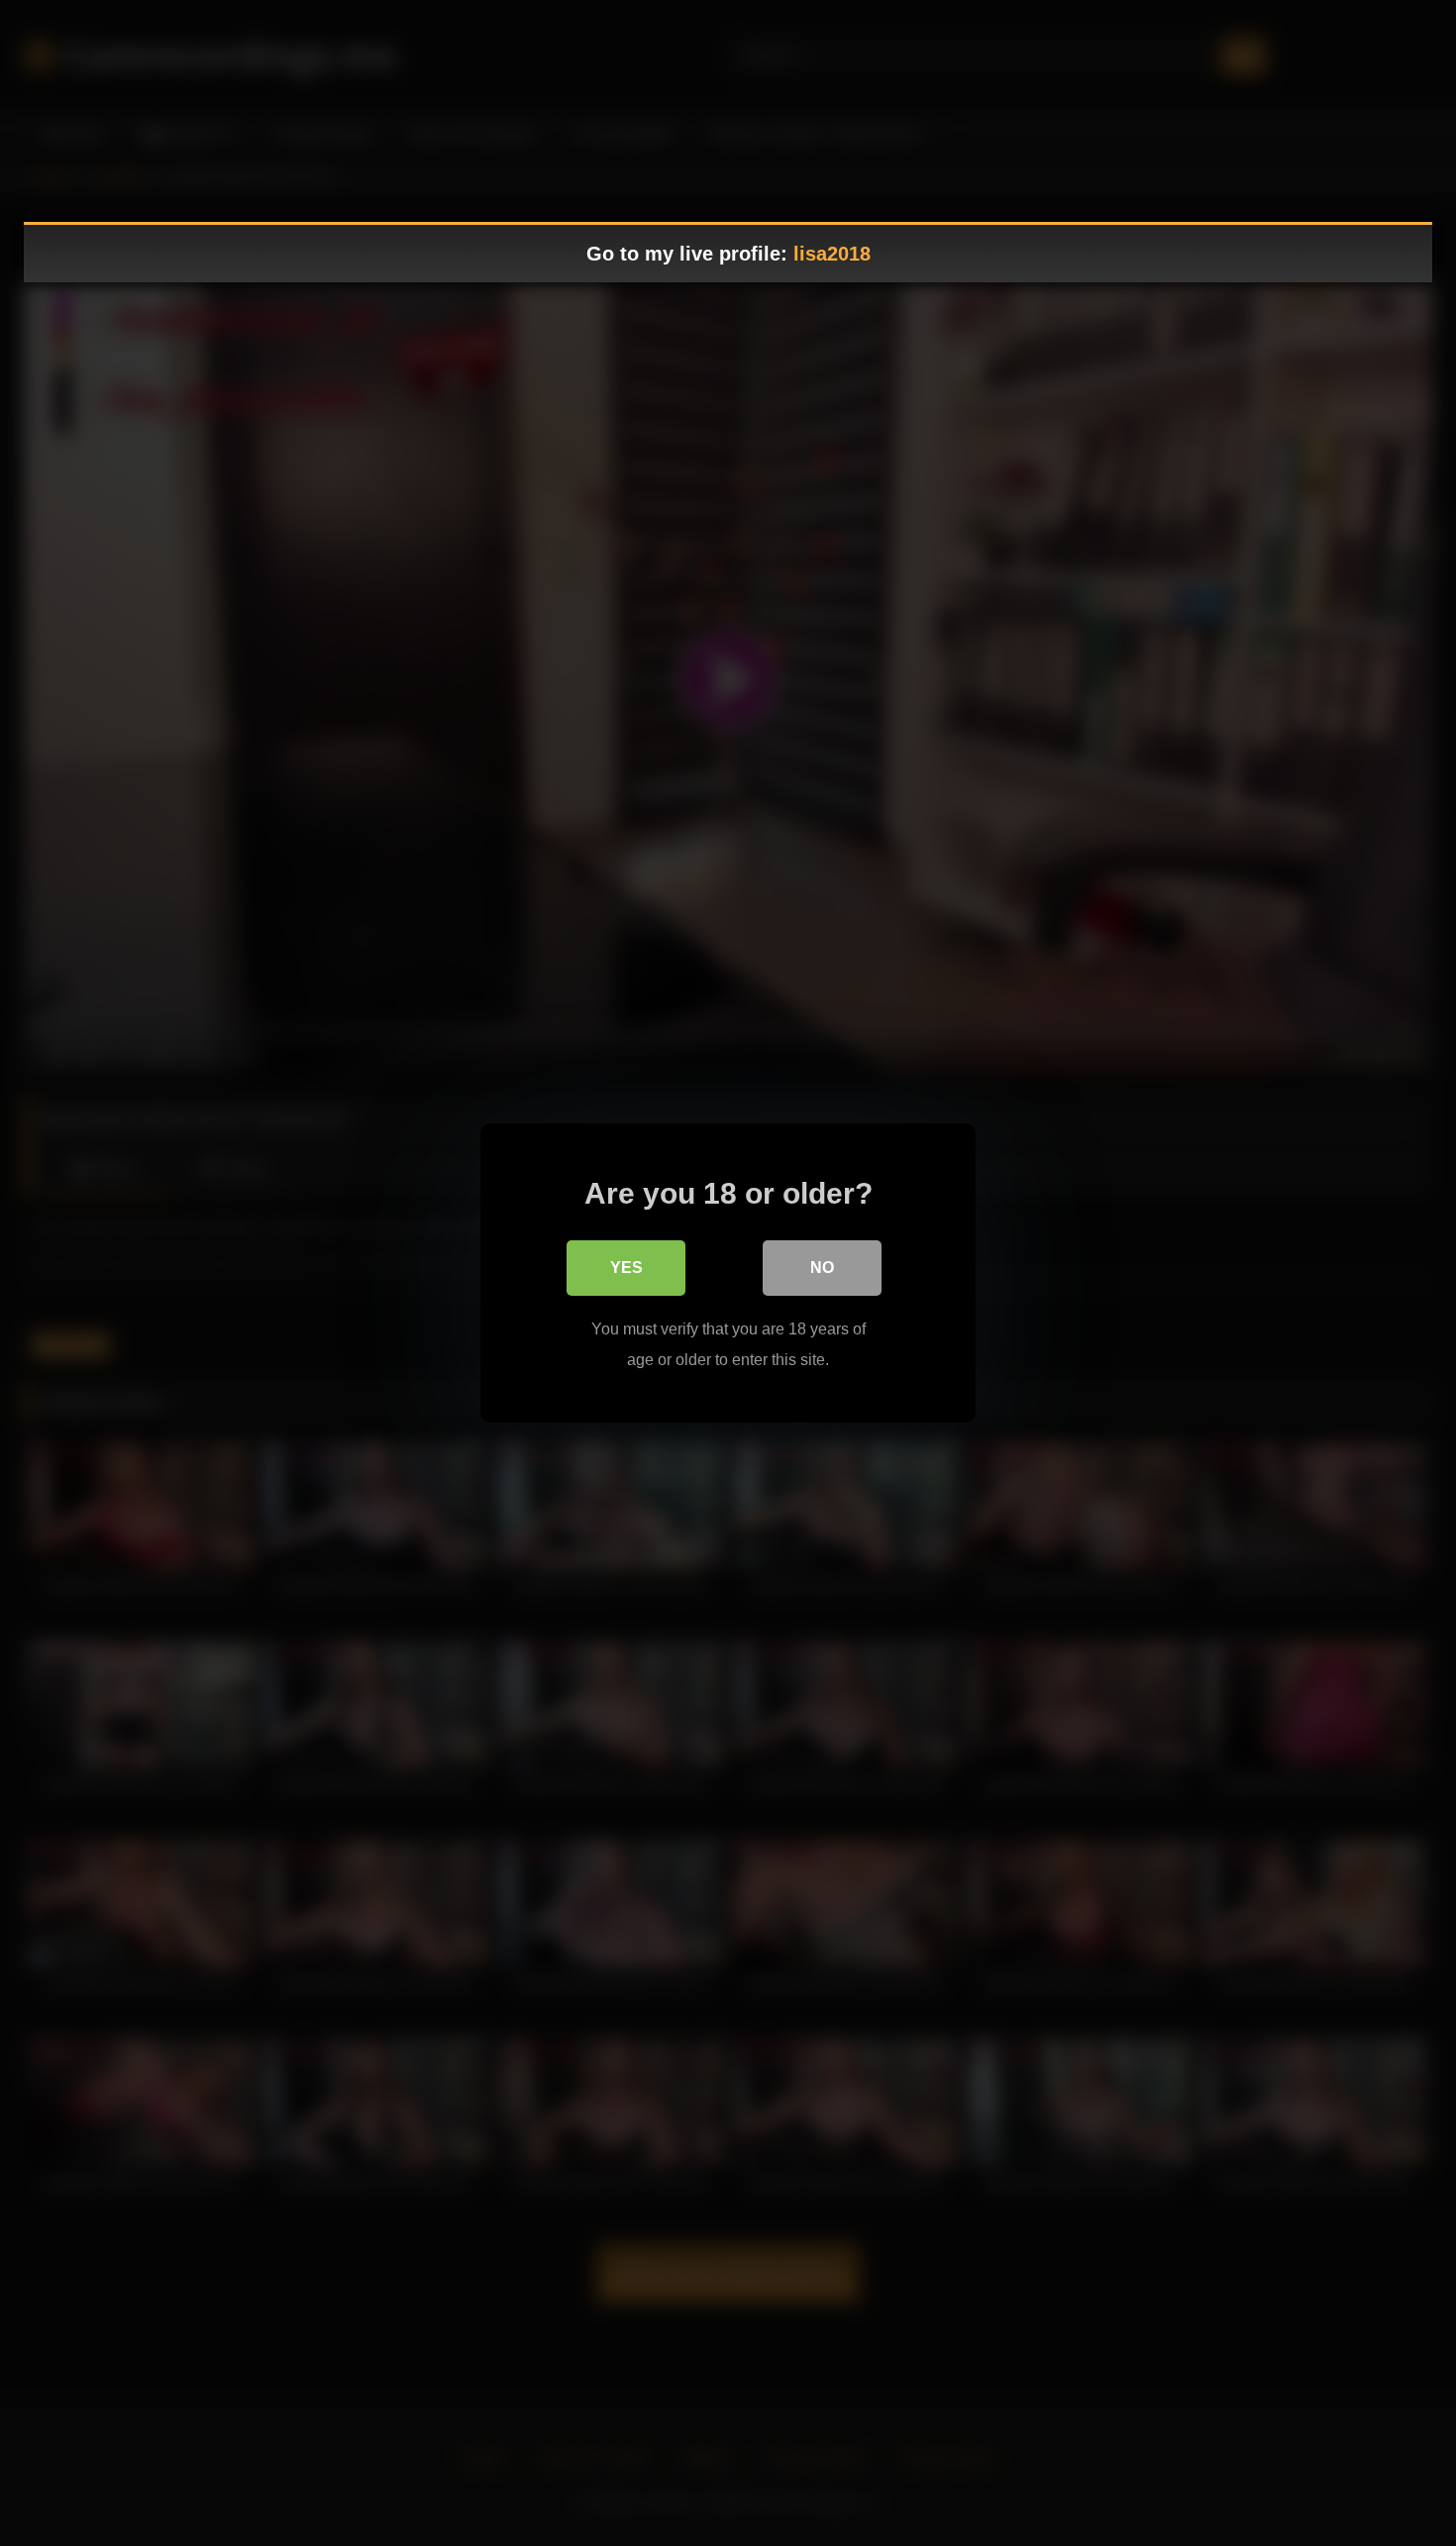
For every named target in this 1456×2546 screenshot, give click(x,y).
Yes (626, 1268)
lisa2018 (832, 254)
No (822, 1268)
